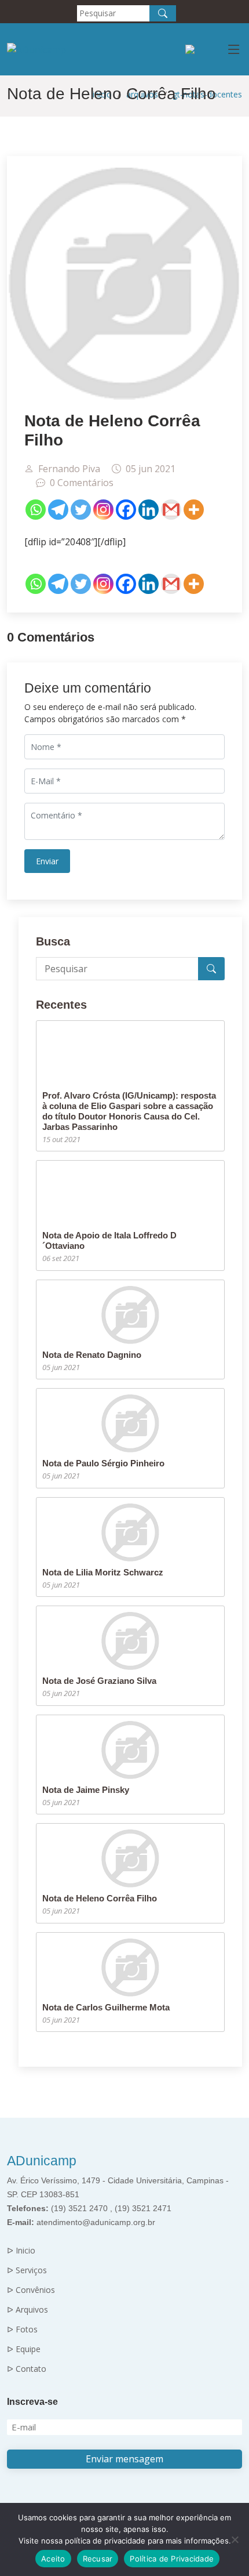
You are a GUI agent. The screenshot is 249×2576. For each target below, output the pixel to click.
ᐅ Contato (27, 2369)
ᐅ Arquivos (28, 2310)
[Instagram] (103, 510)
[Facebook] (126, 510)
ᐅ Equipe (24, 2349)
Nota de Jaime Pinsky (86, 1790)
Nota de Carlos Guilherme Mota (106, 2007)
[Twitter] (81, 510)
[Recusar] (235, 2539)
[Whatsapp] (36, 510)
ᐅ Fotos (22, 2329)
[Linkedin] (149, 510)
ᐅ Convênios (31, 2290)
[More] (194, 510)
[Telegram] (58, 510)
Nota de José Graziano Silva (99, 1681)
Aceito (53, 2559)
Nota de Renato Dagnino (92, 1355)
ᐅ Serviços (27, 2270)
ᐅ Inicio (21, 2251)
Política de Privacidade (172, 2559)
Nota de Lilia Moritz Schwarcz (103, 1572)
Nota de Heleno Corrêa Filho (100, 1898)
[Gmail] (171, 510)
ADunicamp (42, 2161)
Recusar (98, 2559)
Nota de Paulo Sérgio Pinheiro (103, 1463)
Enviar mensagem (124, 2459)
